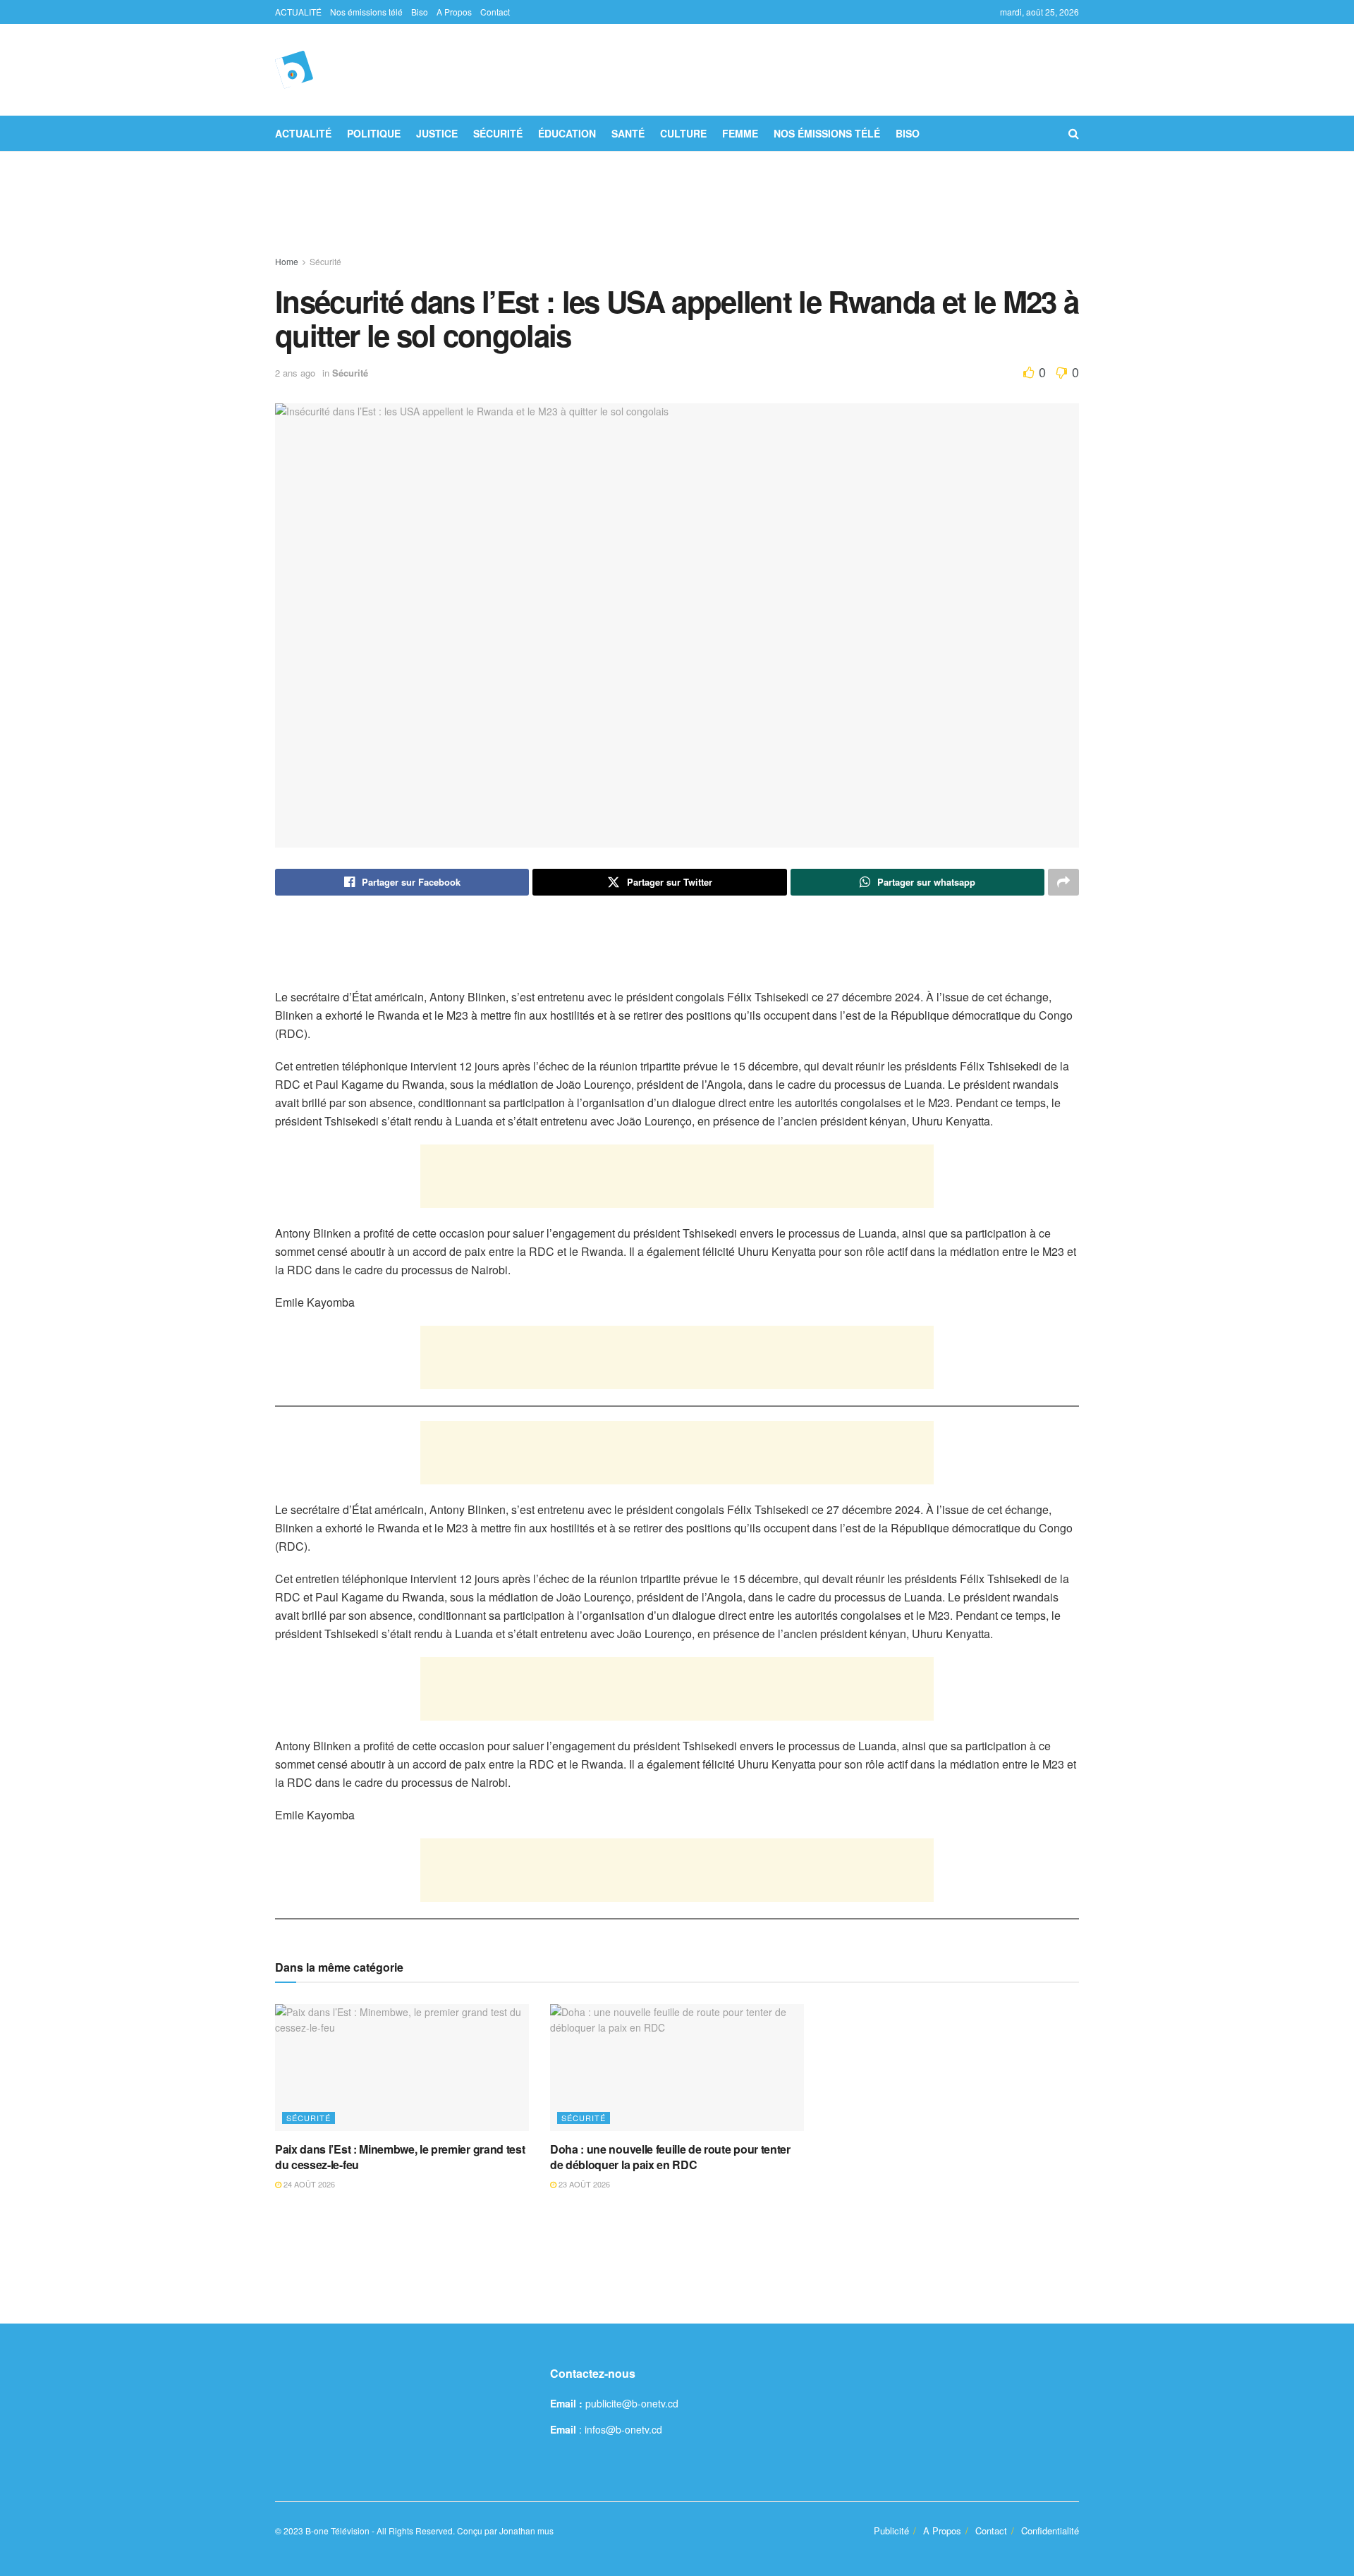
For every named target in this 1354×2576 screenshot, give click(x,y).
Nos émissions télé (366, 12)
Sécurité (498, 133)
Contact (495, 12)
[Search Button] (1074, 133)
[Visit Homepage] (294, 70)
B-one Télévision (337, 2531)
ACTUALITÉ (298, 12)
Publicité (891, 2531)
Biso (420, 12)
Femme (740, 133)
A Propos (454, 12)
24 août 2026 (308, 2184)
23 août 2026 (583, 2184)
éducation (567, 133)
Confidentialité (1050, 2531)
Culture (683, 133)
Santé (628, 133)
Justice (437, 133)
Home (287, 261)
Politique (374, 133)
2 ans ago (295, 373)
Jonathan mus (526, 2531)
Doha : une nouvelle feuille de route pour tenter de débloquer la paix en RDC (670, 2157)
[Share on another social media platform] (1063, 882)
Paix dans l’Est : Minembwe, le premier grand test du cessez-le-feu (400, 2157)
